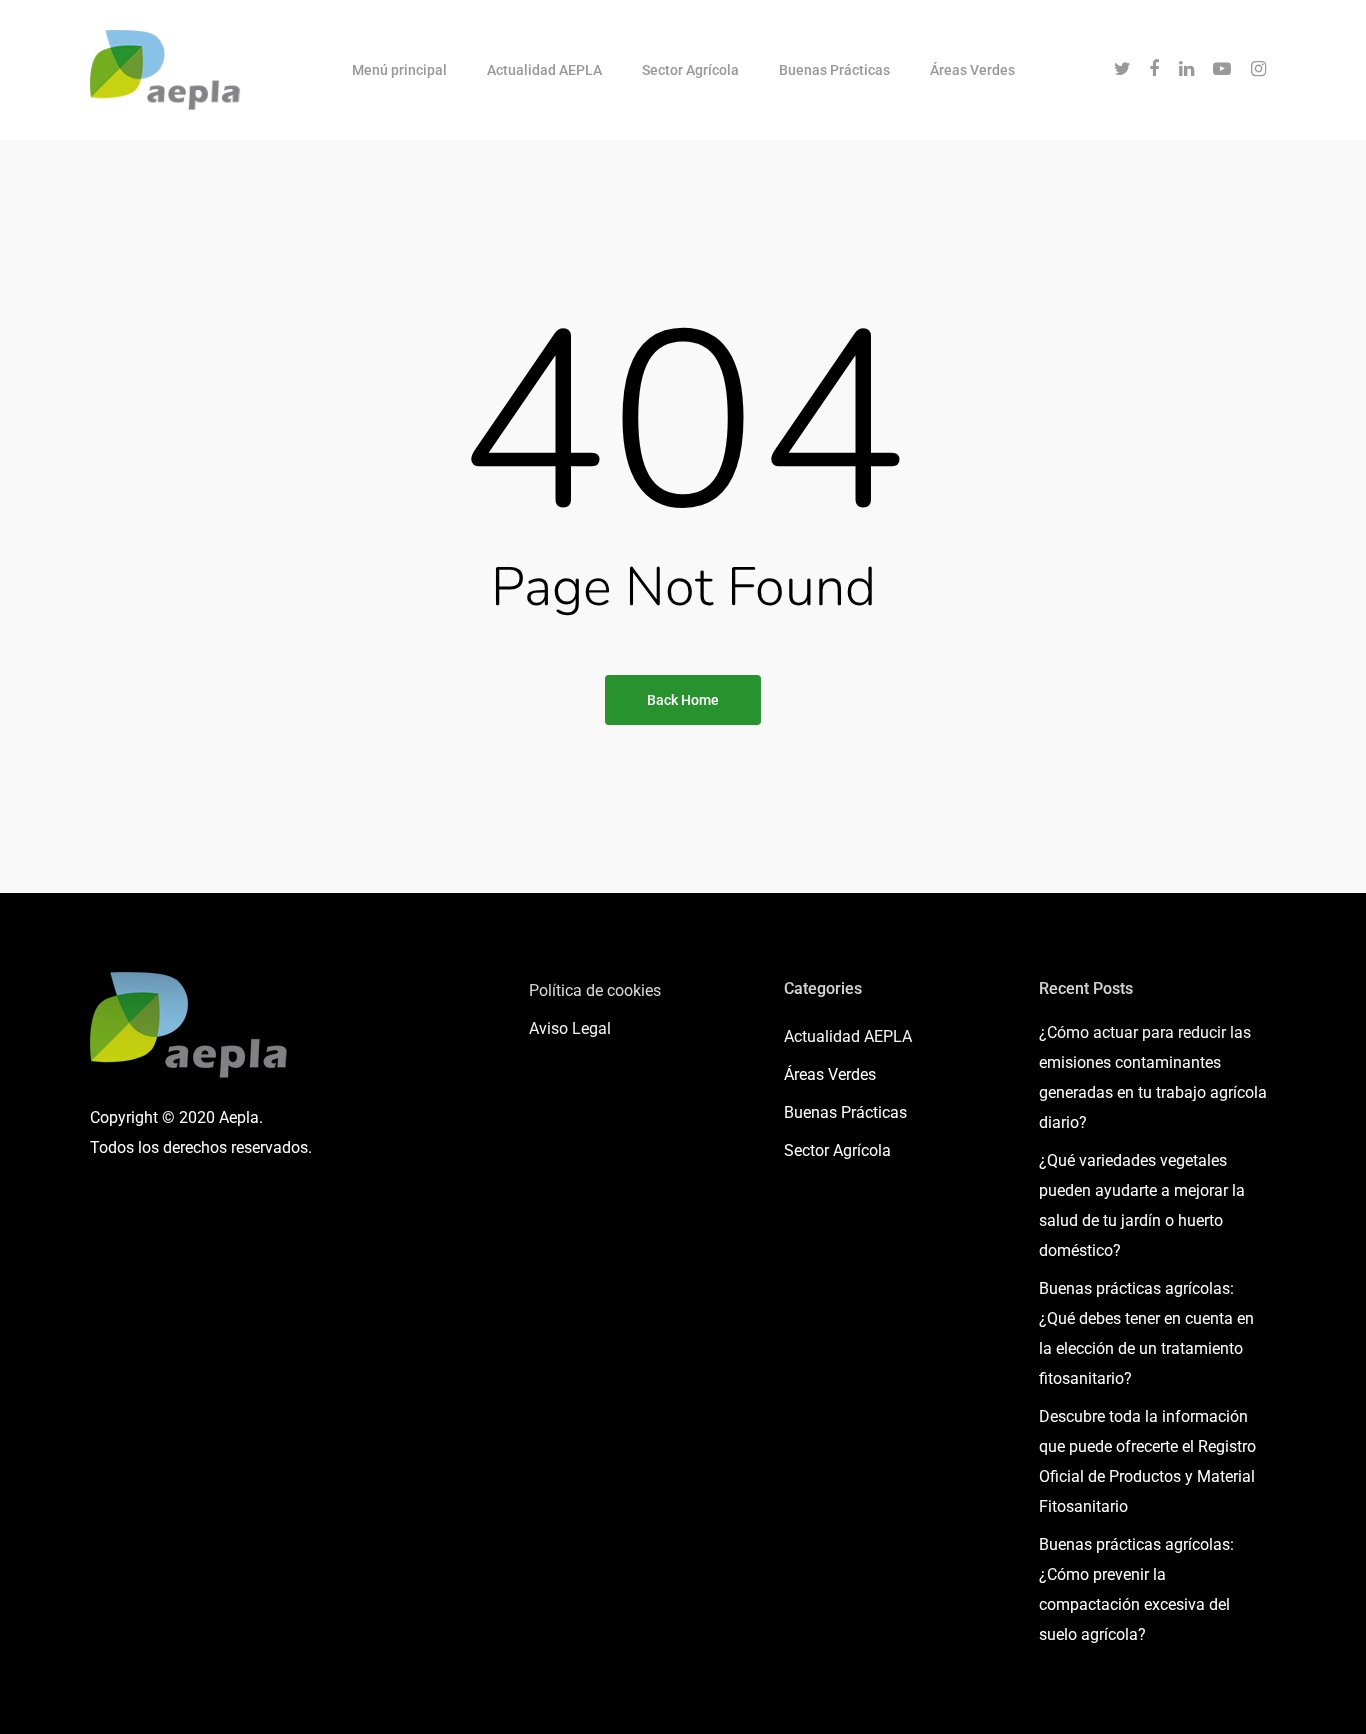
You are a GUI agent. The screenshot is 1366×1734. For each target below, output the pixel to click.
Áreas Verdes (972, 70)
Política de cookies (595, 990)
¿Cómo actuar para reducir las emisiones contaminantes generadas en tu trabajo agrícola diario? (1153, 1077)
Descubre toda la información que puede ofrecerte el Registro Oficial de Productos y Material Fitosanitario (1147, 1461)
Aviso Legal (570, 1028)
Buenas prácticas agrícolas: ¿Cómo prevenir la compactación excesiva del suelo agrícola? (1136, 1589)
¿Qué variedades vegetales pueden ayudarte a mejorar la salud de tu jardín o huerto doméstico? (1142, 1205)
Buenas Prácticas (834, 70)
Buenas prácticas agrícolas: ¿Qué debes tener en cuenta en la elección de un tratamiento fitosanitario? (1146, 1333)
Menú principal (399, 70)
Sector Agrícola (690, 70)
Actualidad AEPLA (544, 70)
